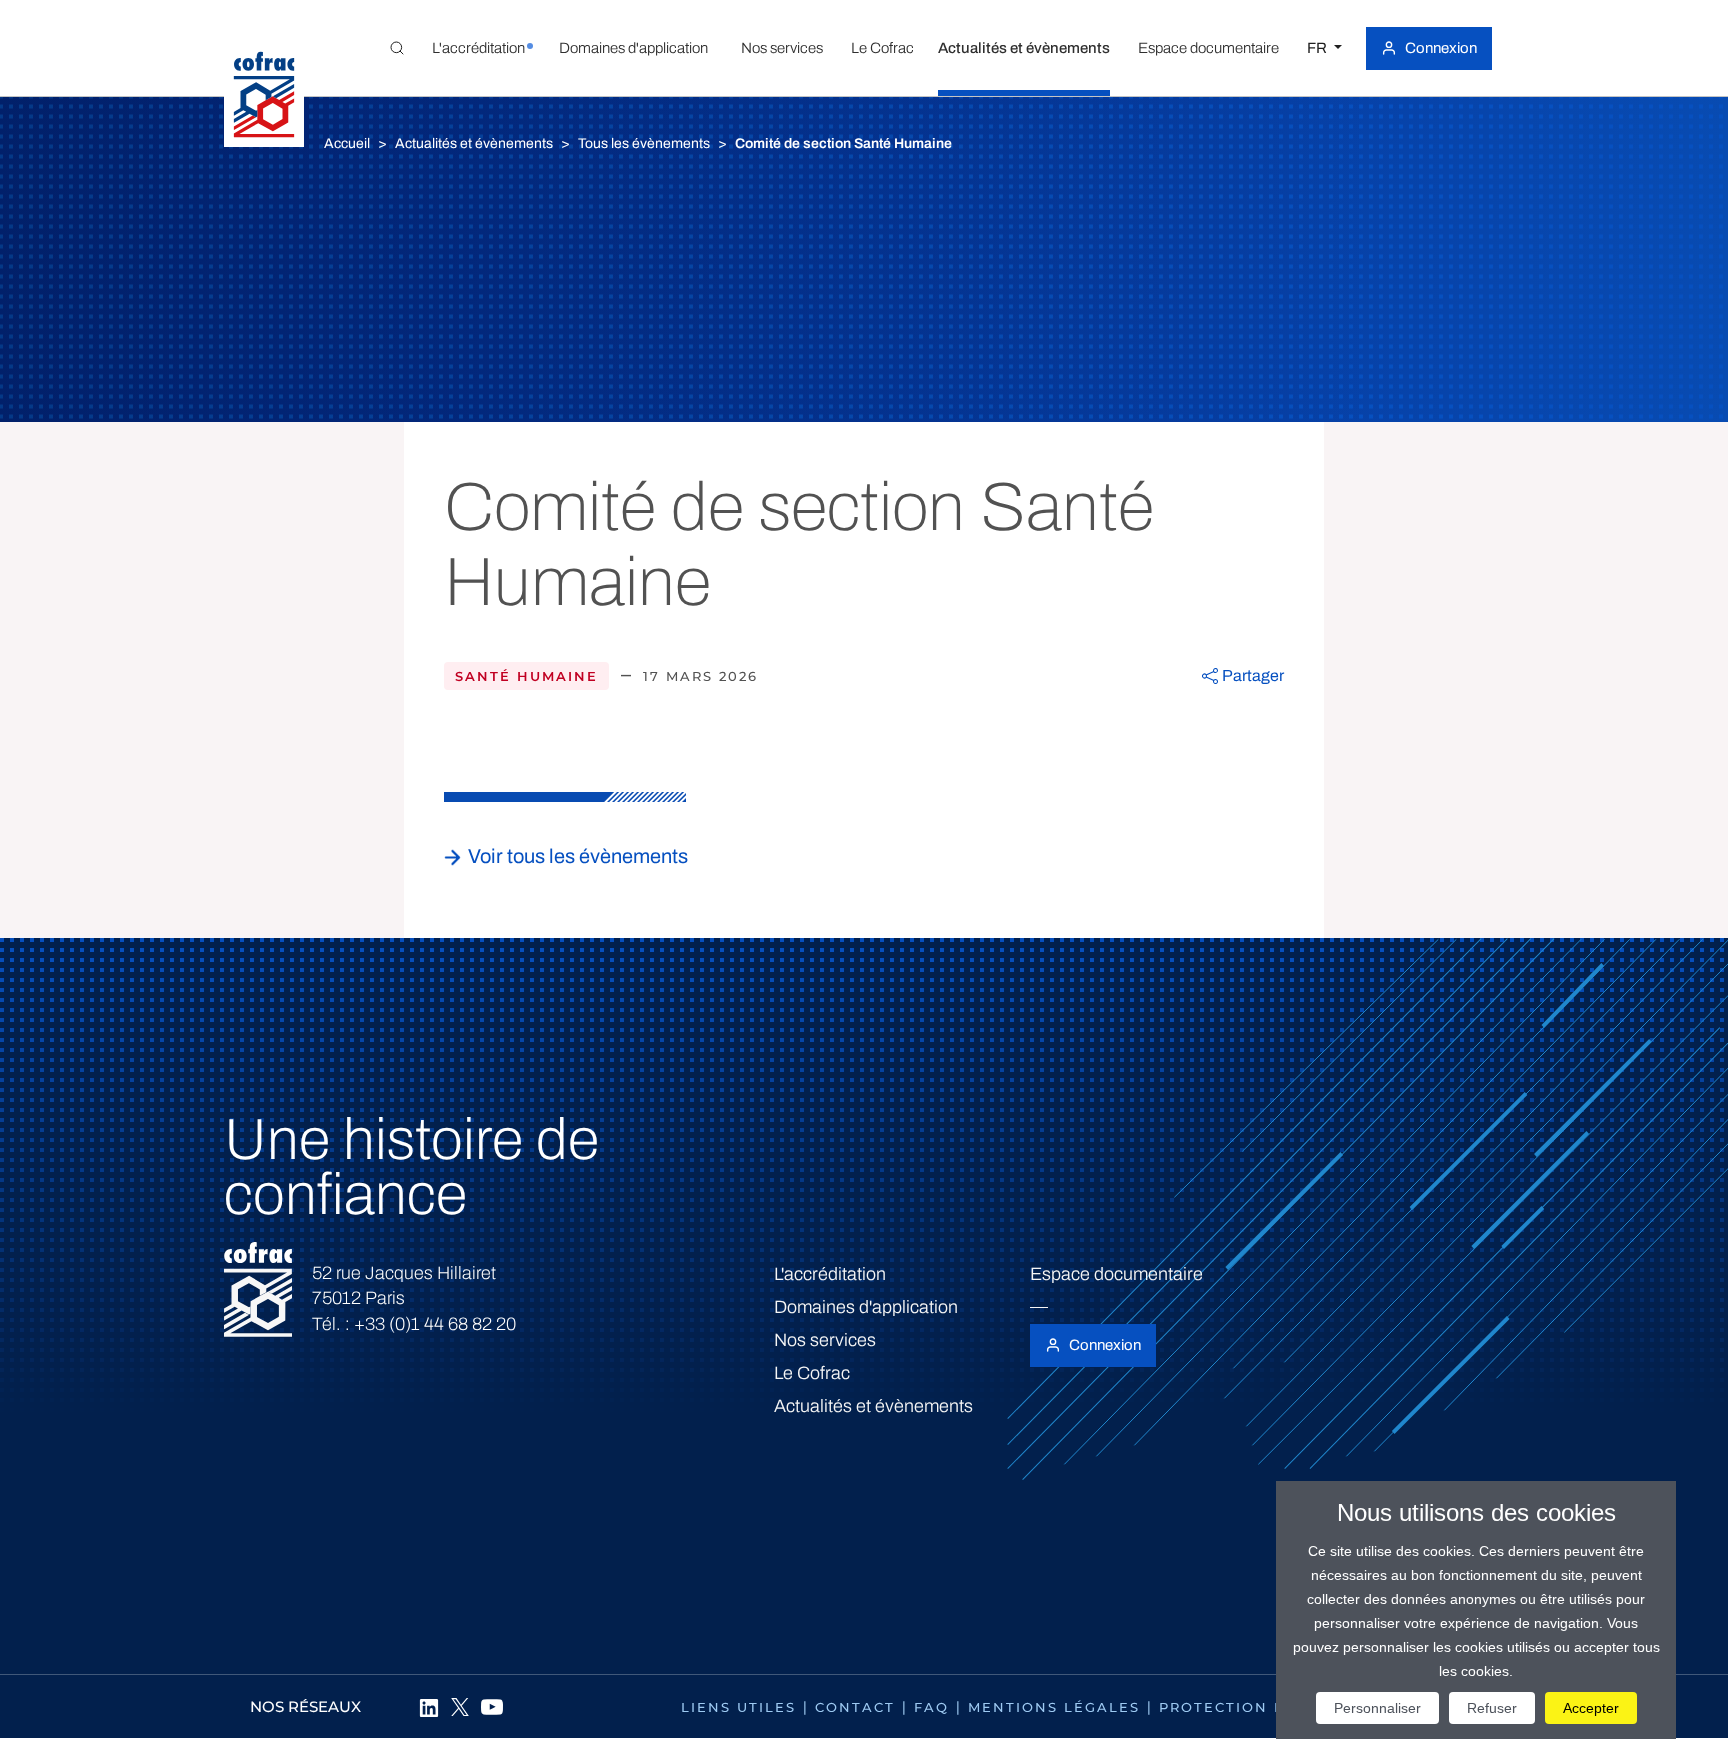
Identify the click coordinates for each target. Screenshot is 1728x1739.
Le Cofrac (812, 1373)
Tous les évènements (644, 143)
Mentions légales (1054, 1707)
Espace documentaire (1116, 1274)
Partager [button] (1253, 675)
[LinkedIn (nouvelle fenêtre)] (428, 1707)
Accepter (1591, 1708)
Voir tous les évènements (578, 856)
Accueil (347, 143)
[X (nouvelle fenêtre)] (460, 1707)
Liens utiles (738, 1707)
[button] (478, 48)
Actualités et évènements (474, 143)
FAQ (931, 1707)
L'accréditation (830, 1274)
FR (1318, 48)
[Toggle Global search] (397, 48)
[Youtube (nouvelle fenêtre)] (492, 1707)
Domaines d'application (866, 1307)
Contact (855, 1707)
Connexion (1441, 48)
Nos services (825, 1340)
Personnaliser (1377, 1708)
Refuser (1492, 1708)
